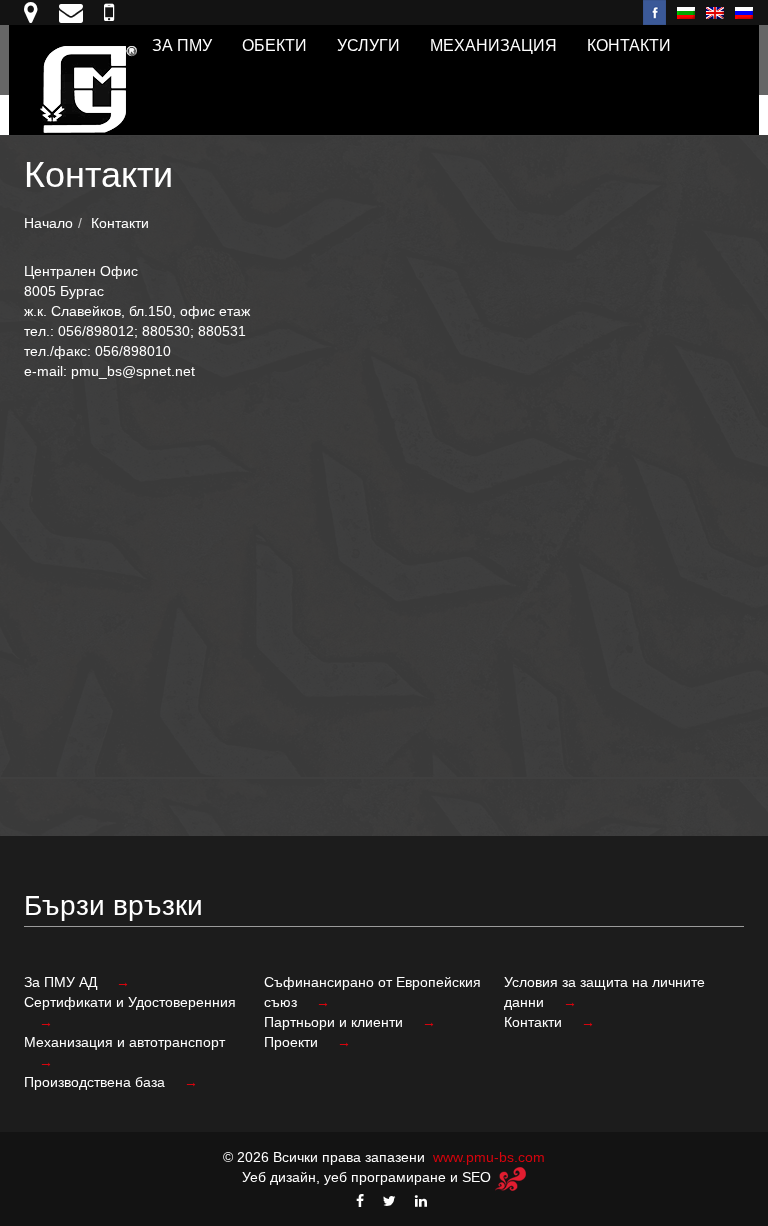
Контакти (629, 45)
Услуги (368, 45)
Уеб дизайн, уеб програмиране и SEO (368, 1177)
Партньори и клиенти (335, 1022)
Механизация (493, 45)
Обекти (274, 45)
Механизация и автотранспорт (124, 1042)
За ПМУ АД (62, 982)
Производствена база (96, 1082)
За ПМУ (182, 45)
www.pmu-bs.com (489, 1157)
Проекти (293, 1042)
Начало (48, 223)
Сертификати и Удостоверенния (130, 1002)
